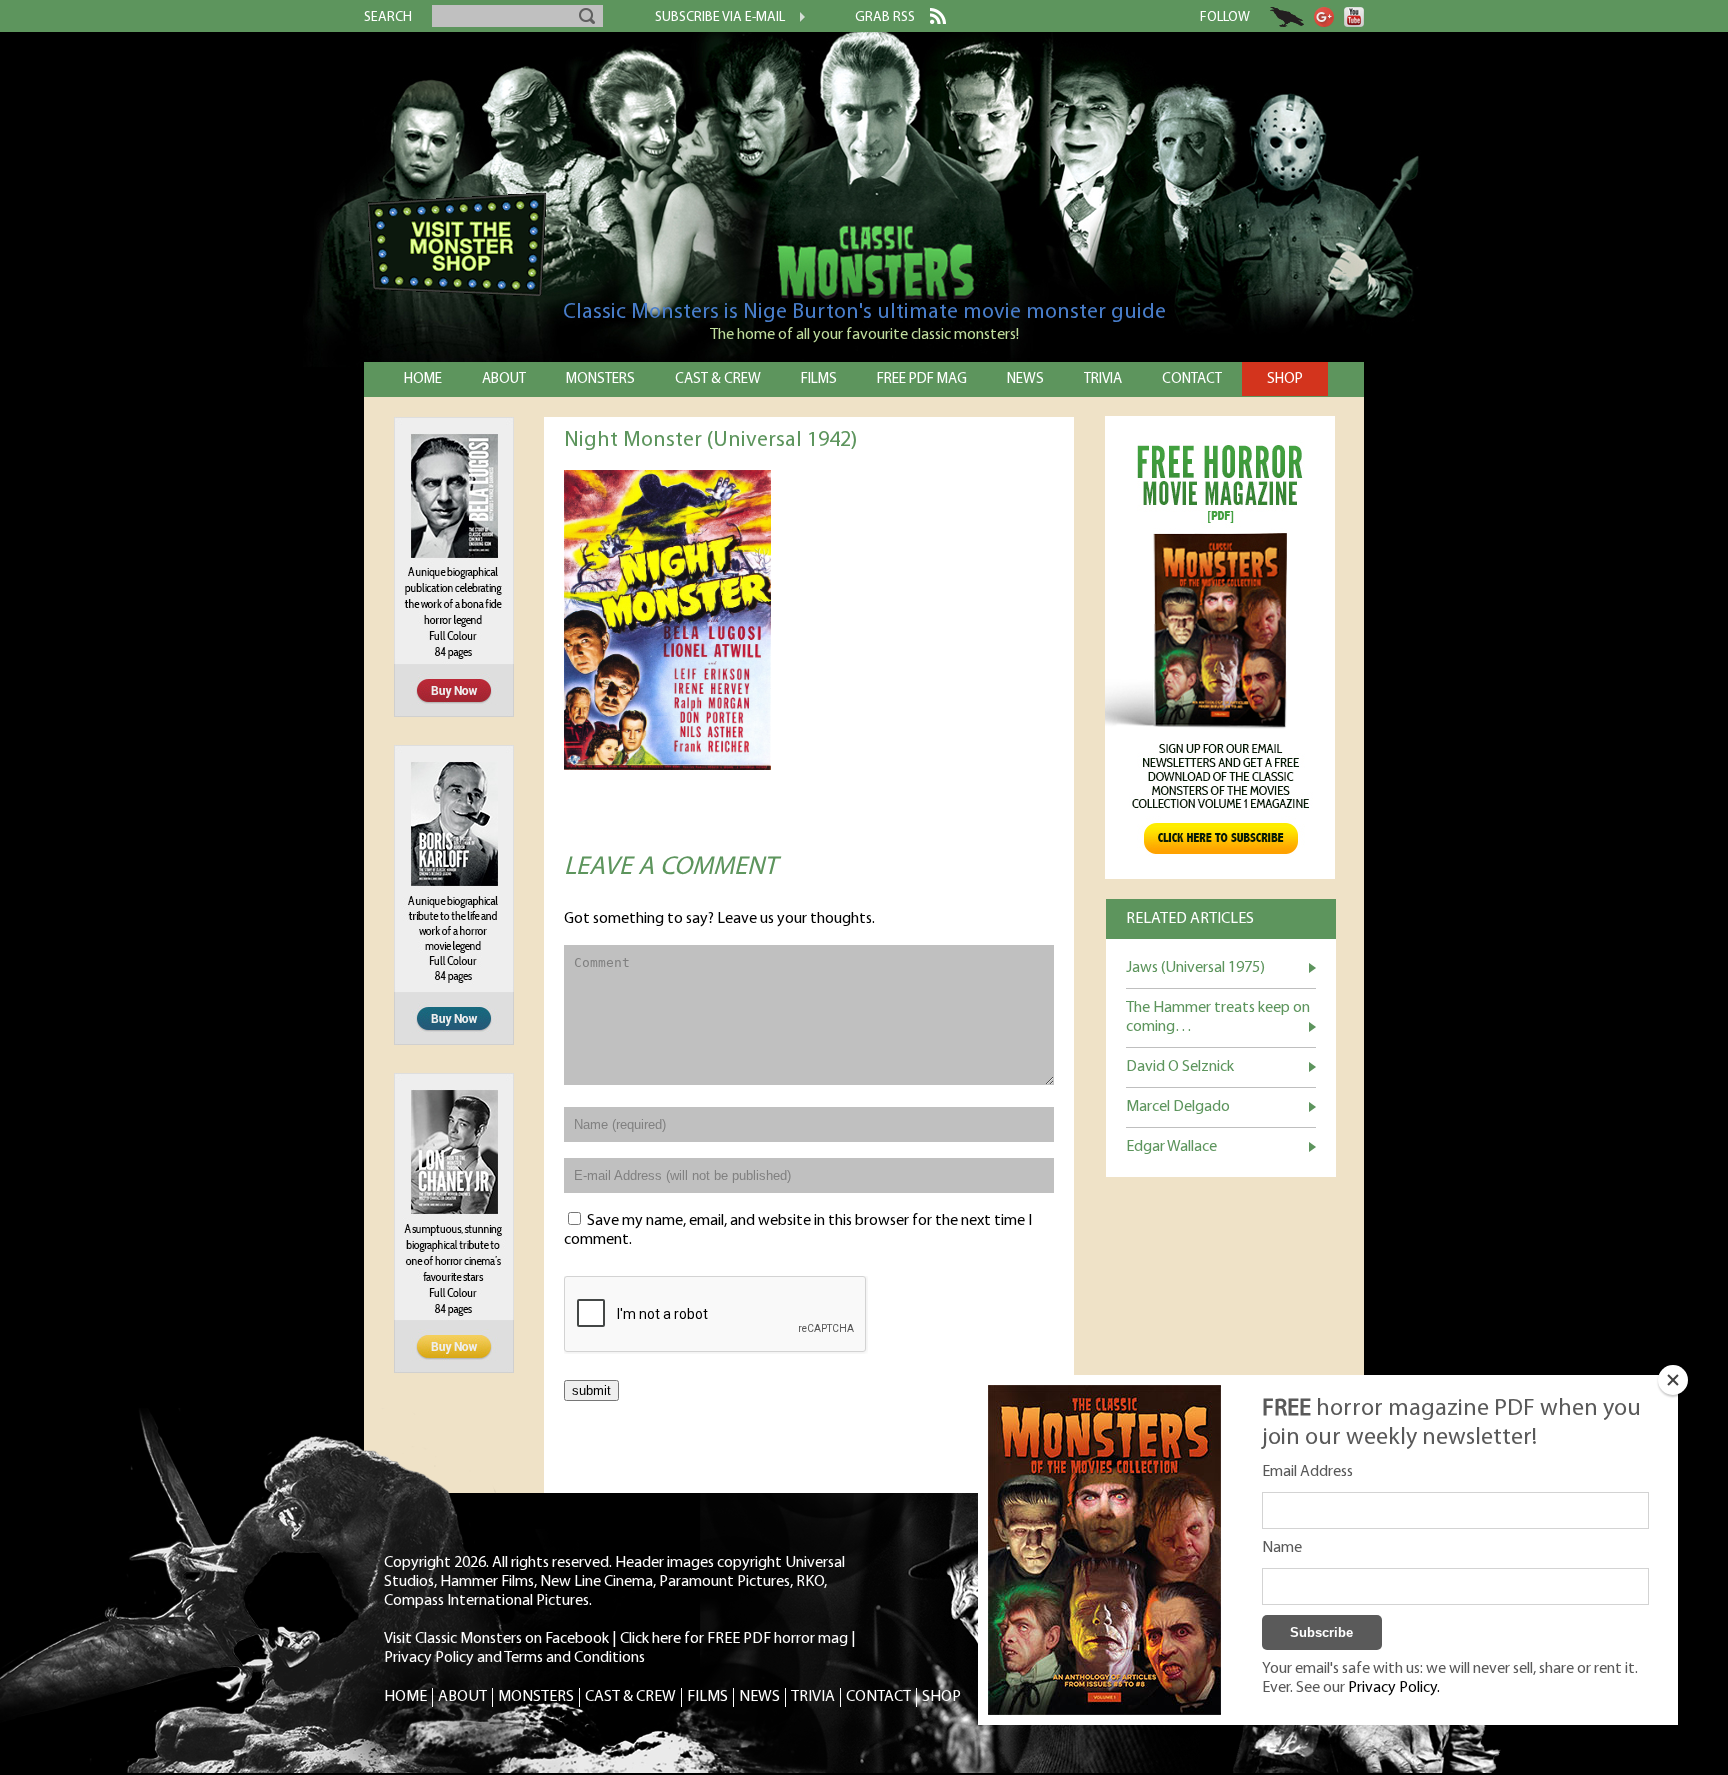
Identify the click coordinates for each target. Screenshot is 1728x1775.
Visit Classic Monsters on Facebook (496, 1639)
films (819, 379)
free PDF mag (922, 379)
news (1025, 379)
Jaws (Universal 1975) (1195, 968)
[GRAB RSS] (930, 20)
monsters (600, 379)
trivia (1103, 379)
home (423, 379)
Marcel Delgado (1178, 1107)
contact (1192, 379)
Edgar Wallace (1171, 1147)
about (504, 379)
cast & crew (718, 379)
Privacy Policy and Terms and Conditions (514, 1658)
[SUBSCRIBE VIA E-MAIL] (795, 19)
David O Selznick (1180, 1067)
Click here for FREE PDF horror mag (734, 1639)
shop (1285, 379)
